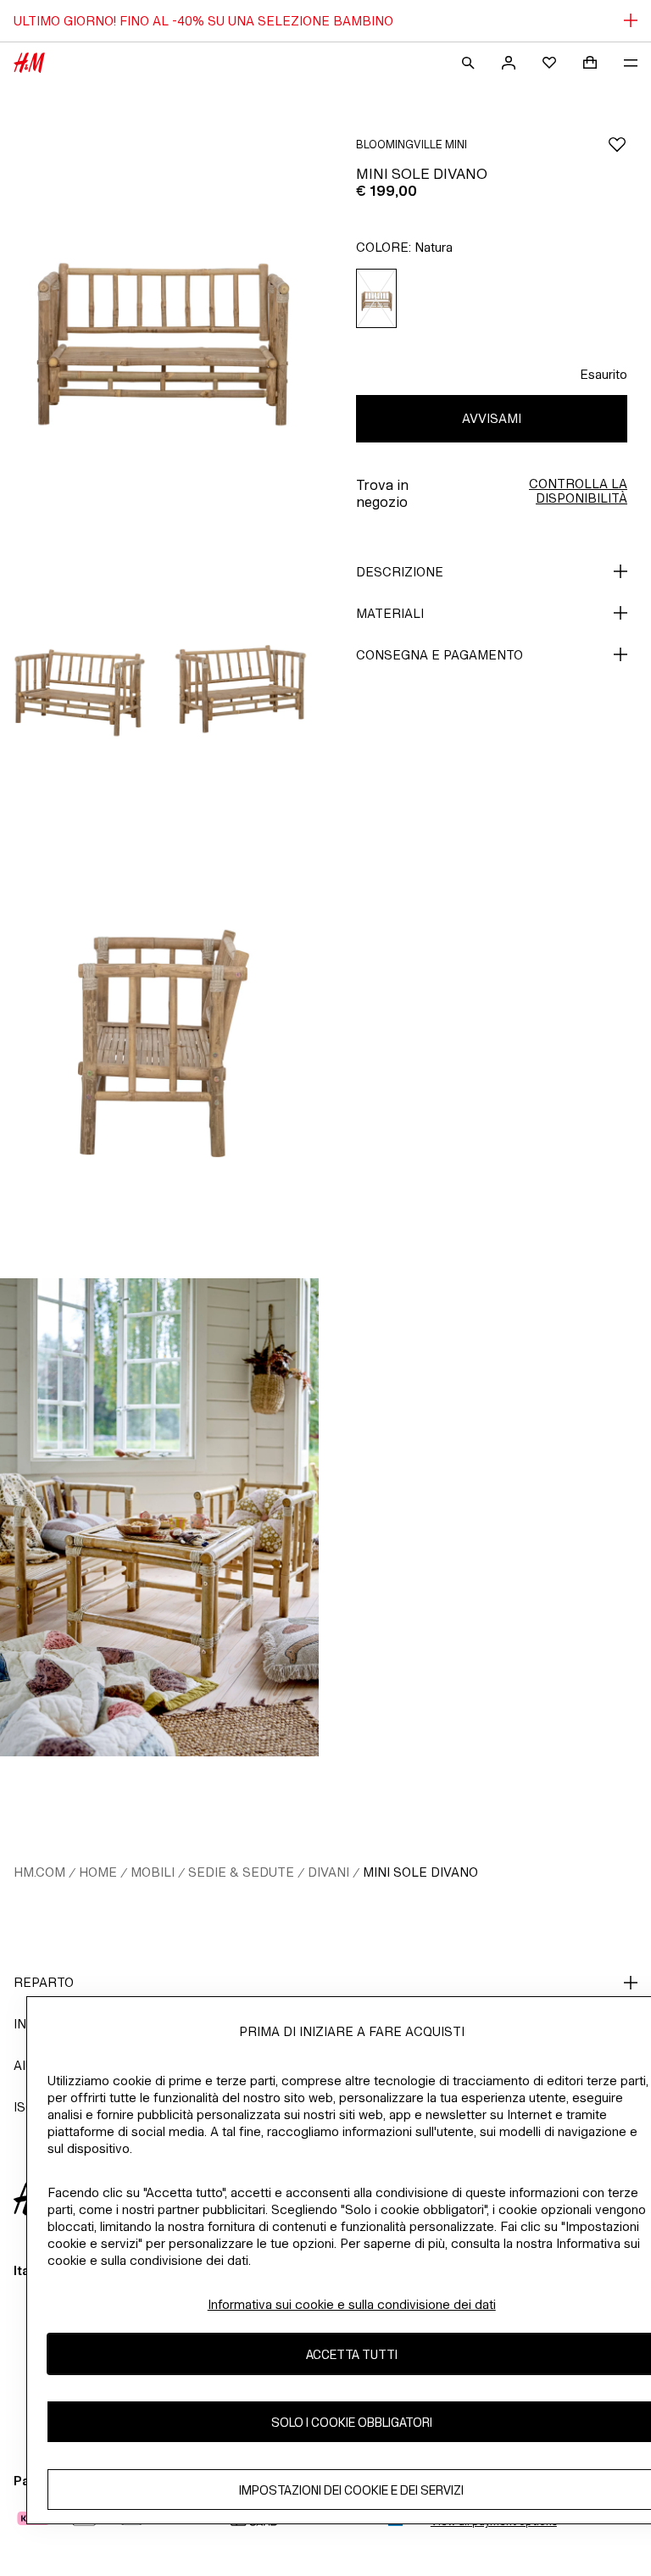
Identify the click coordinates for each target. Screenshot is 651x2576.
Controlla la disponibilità (578, 491)
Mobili (153, 1872)
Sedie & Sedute (241, 1872)
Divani (328, 1872)
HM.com (39, 1872)
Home (98, 1872)
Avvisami (492, 418)
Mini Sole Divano (420, 1872)
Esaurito (604, 374)
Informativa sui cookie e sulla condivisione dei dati (352, 2304)
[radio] (376, 299)
